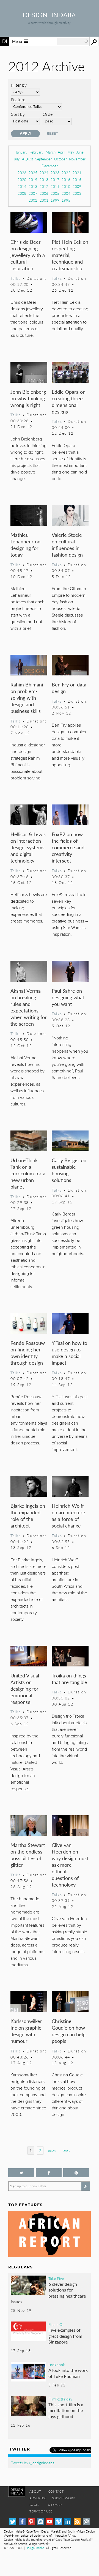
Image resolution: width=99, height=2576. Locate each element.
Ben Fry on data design (69, 688)
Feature (18, 99)
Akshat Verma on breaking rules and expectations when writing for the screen (29, 1007)
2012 (44, 186)
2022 (66, 173)
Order (48, 114)
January (22, 152)
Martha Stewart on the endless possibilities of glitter (28, 1855)
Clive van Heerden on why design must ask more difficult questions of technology (70, 1865)
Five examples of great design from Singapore (65, 2336)
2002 (33, 200)
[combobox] (73, 41)
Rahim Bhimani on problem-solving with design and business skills (27, 698)
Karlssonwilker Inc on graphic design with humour (26, 2031)
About (35, 2491)
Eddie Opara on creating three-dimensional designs (69, 402)
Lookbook (57, 2364)
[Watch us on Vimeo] (59, 2522)
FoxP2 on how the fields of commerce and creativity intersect (68, 847)
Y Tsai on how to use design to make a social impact (69, 1353)
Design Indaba (35, 2548)
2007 (33, 193)
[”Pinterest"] (76, 2173)
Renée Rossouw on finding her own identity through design (28, 1353)
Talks (16, 278)
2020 (22, 180)
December (50, 166)
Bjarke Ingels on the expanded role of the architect (28, 1516)
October (61, 159)
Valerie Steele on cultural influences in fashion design (67, 545)
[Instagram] (40, 2522)
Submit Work (64, 2498)
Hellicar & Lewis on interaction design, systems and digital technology (28, 847)
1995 (66, 200)
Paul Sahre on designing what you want (68, 997)
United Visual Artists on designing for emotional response (25, 1689)
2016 (66, 180)
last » (66, 2151)
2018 (44, 180)
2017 (55, 180)
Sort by (18, 114)
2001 (44, 200)
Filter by (19, 85)
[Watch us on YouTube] (50, 2522)
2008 (22, 193)
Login (34, 2505)
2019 (33, 180)
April (61, 152)
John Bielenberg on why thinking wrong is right (28, 398)
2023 (55, 173)
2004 (66, 193)
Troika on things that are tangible (69, 1679)
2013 (33, 186)
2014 (22, 186)
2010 (66, 186)
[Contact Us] (86, 2522)
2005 (55, 193)
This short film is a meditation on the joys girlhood (66, 2410)
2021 (77, 173)
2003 (77, 193)
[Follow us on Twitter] (21, 2173)
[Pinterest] (31, 2522)
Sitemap (55, 2505)
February (37, 152)
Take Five (56, 2278)
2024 (44, 173)
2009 (77, 186)
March (51, 152)
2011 (55, 186)
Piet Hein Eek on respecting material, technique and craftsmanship (70, 255)
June (80, 152)
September (44, 159)
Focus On (57, 2324)
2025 (33, 173)
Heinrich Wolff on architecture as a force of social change (68, 1516)
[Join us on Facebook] (49, 2173)
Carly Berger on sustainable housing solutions (69, 1170)
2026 (22, 173)
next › (52, 2151)
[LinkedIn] (68, 2522)
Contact (56, 2491)
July (17, 159)
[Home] (50, 16)
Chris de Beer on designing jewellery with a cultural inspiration (28, 255)
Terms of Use (41, 2511)
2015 (77, 180)
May (71, 152)
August (28, 159)
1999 (55, 200)
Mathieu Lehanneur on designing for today (25, 545)
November (77, 159)
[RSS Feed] (77, 2522)
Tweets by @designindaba (33, 2463)
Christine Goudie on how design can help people (69, 2031)
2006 (44, 193)
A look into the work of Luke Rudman (68, 2373)
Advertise (38, 2498)
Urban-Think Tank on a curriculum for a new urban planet (28, 1173)
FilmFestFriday (60, 2399)
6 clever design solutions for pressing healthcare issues (48, 2293)
